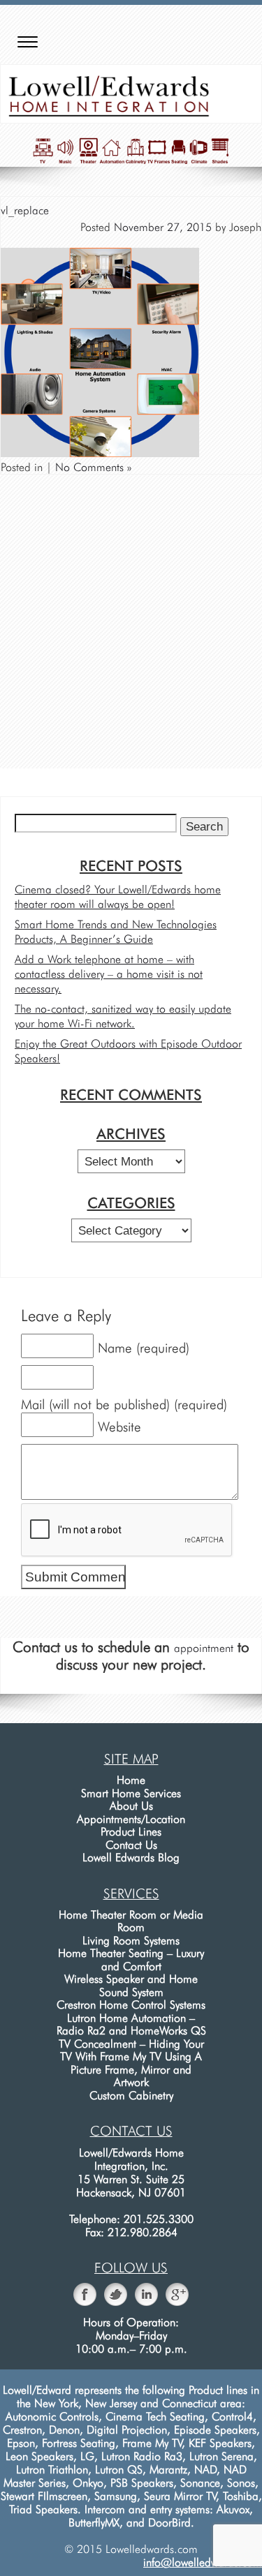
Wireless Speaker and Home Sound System (131, 1986)
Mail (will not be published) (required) (124, 1405)
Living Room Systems (131, 1941)
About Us (131, 1806)
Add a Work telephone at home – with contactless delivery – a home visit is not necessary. (109, 974)
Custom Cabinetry (131, 2095)
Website (119, 1427)
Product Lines (131, 1832)
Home (131, 1780)
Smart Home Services (131, 1793)
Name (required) (144, 1348)
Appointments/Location (131, 1819)
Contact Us (131, 1845)
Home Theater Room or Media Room (131, 1921)
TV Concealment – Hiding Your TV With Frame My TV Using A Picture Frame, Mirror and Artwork (131, 2063)
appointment (204, 1648)
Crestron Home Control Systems (131, 2005)
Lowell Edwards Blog (131, 1857)
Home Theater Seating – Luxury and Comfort (131, 1960)
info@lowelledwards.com (203, 2562)
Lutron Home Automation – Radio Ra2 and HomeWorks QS (131, 2025)
